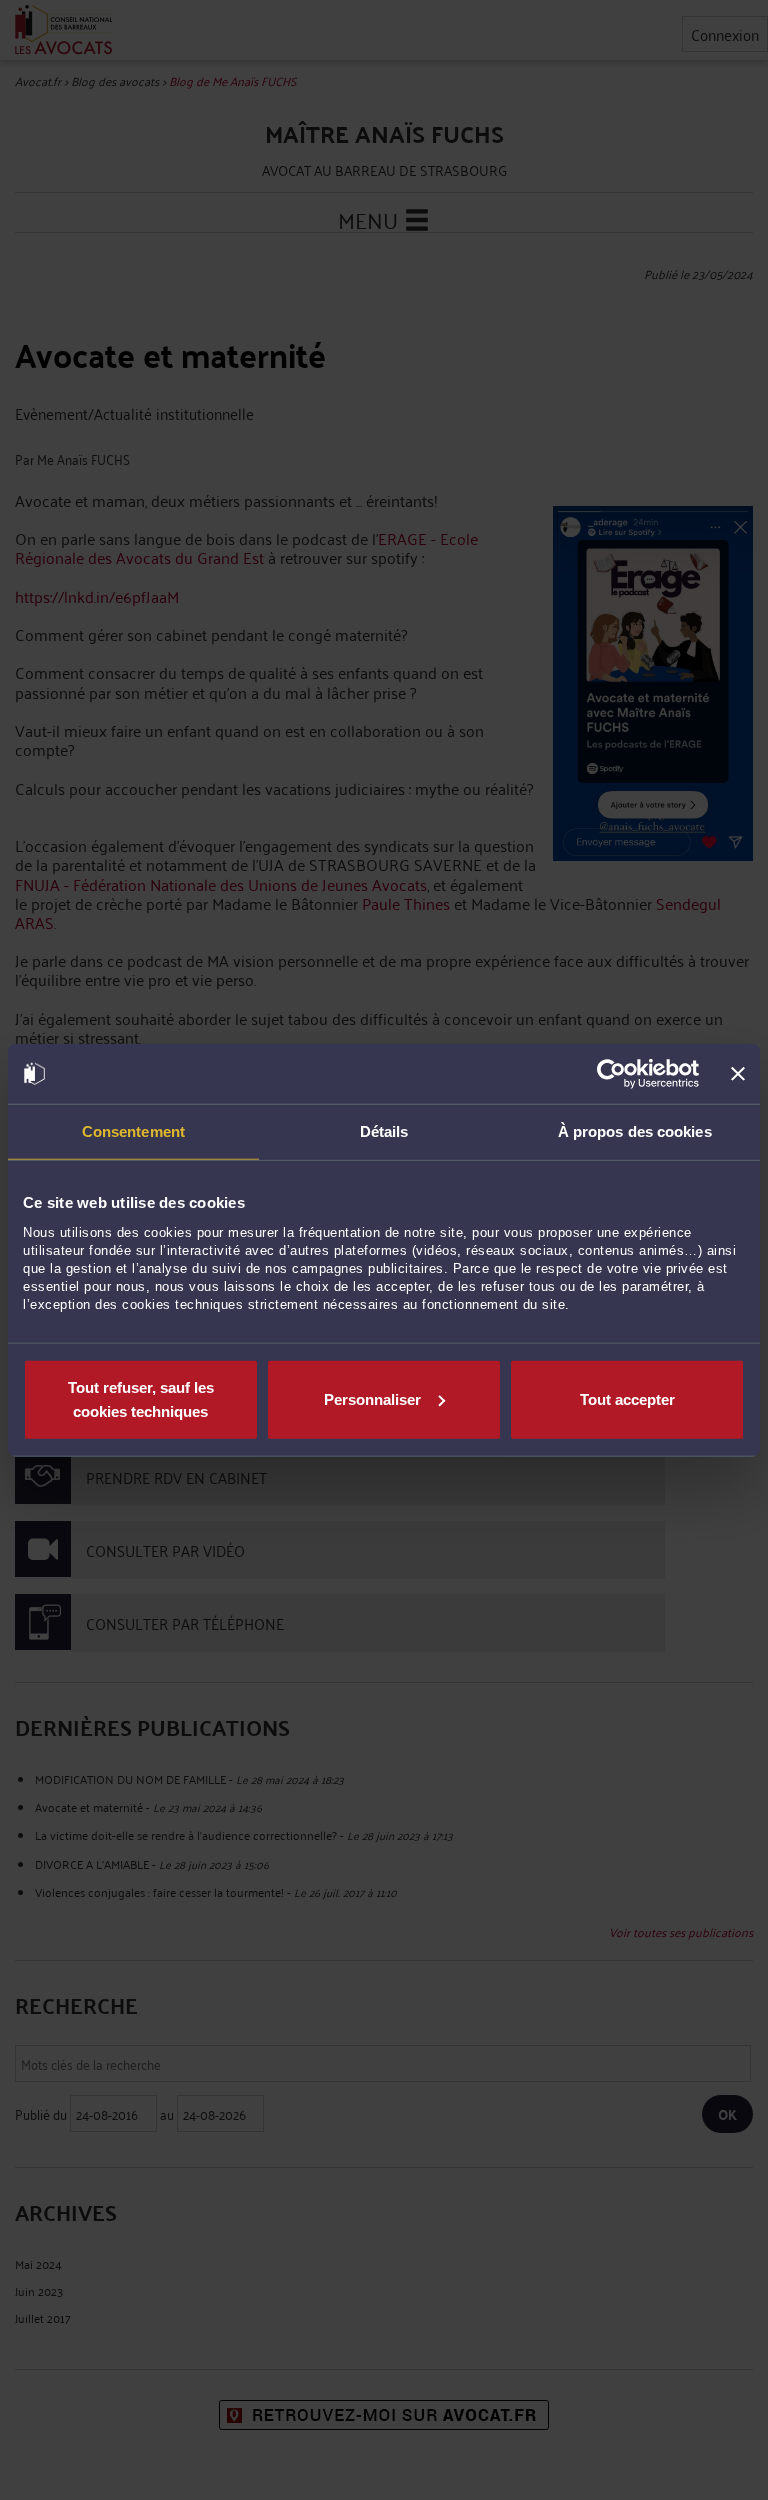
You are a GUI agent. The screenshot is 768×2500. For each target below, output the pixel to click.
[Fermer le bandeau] (738, 1074)
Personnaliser (372, 1398)
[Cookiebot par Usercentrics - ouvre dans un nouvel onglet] (611, 1074)
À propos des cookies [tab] (635, 1131)
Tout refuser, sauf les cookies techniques (141, 1398)
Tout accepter (627, 1398)
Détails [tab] (384, 1131)
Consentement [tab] (133, 1131)
